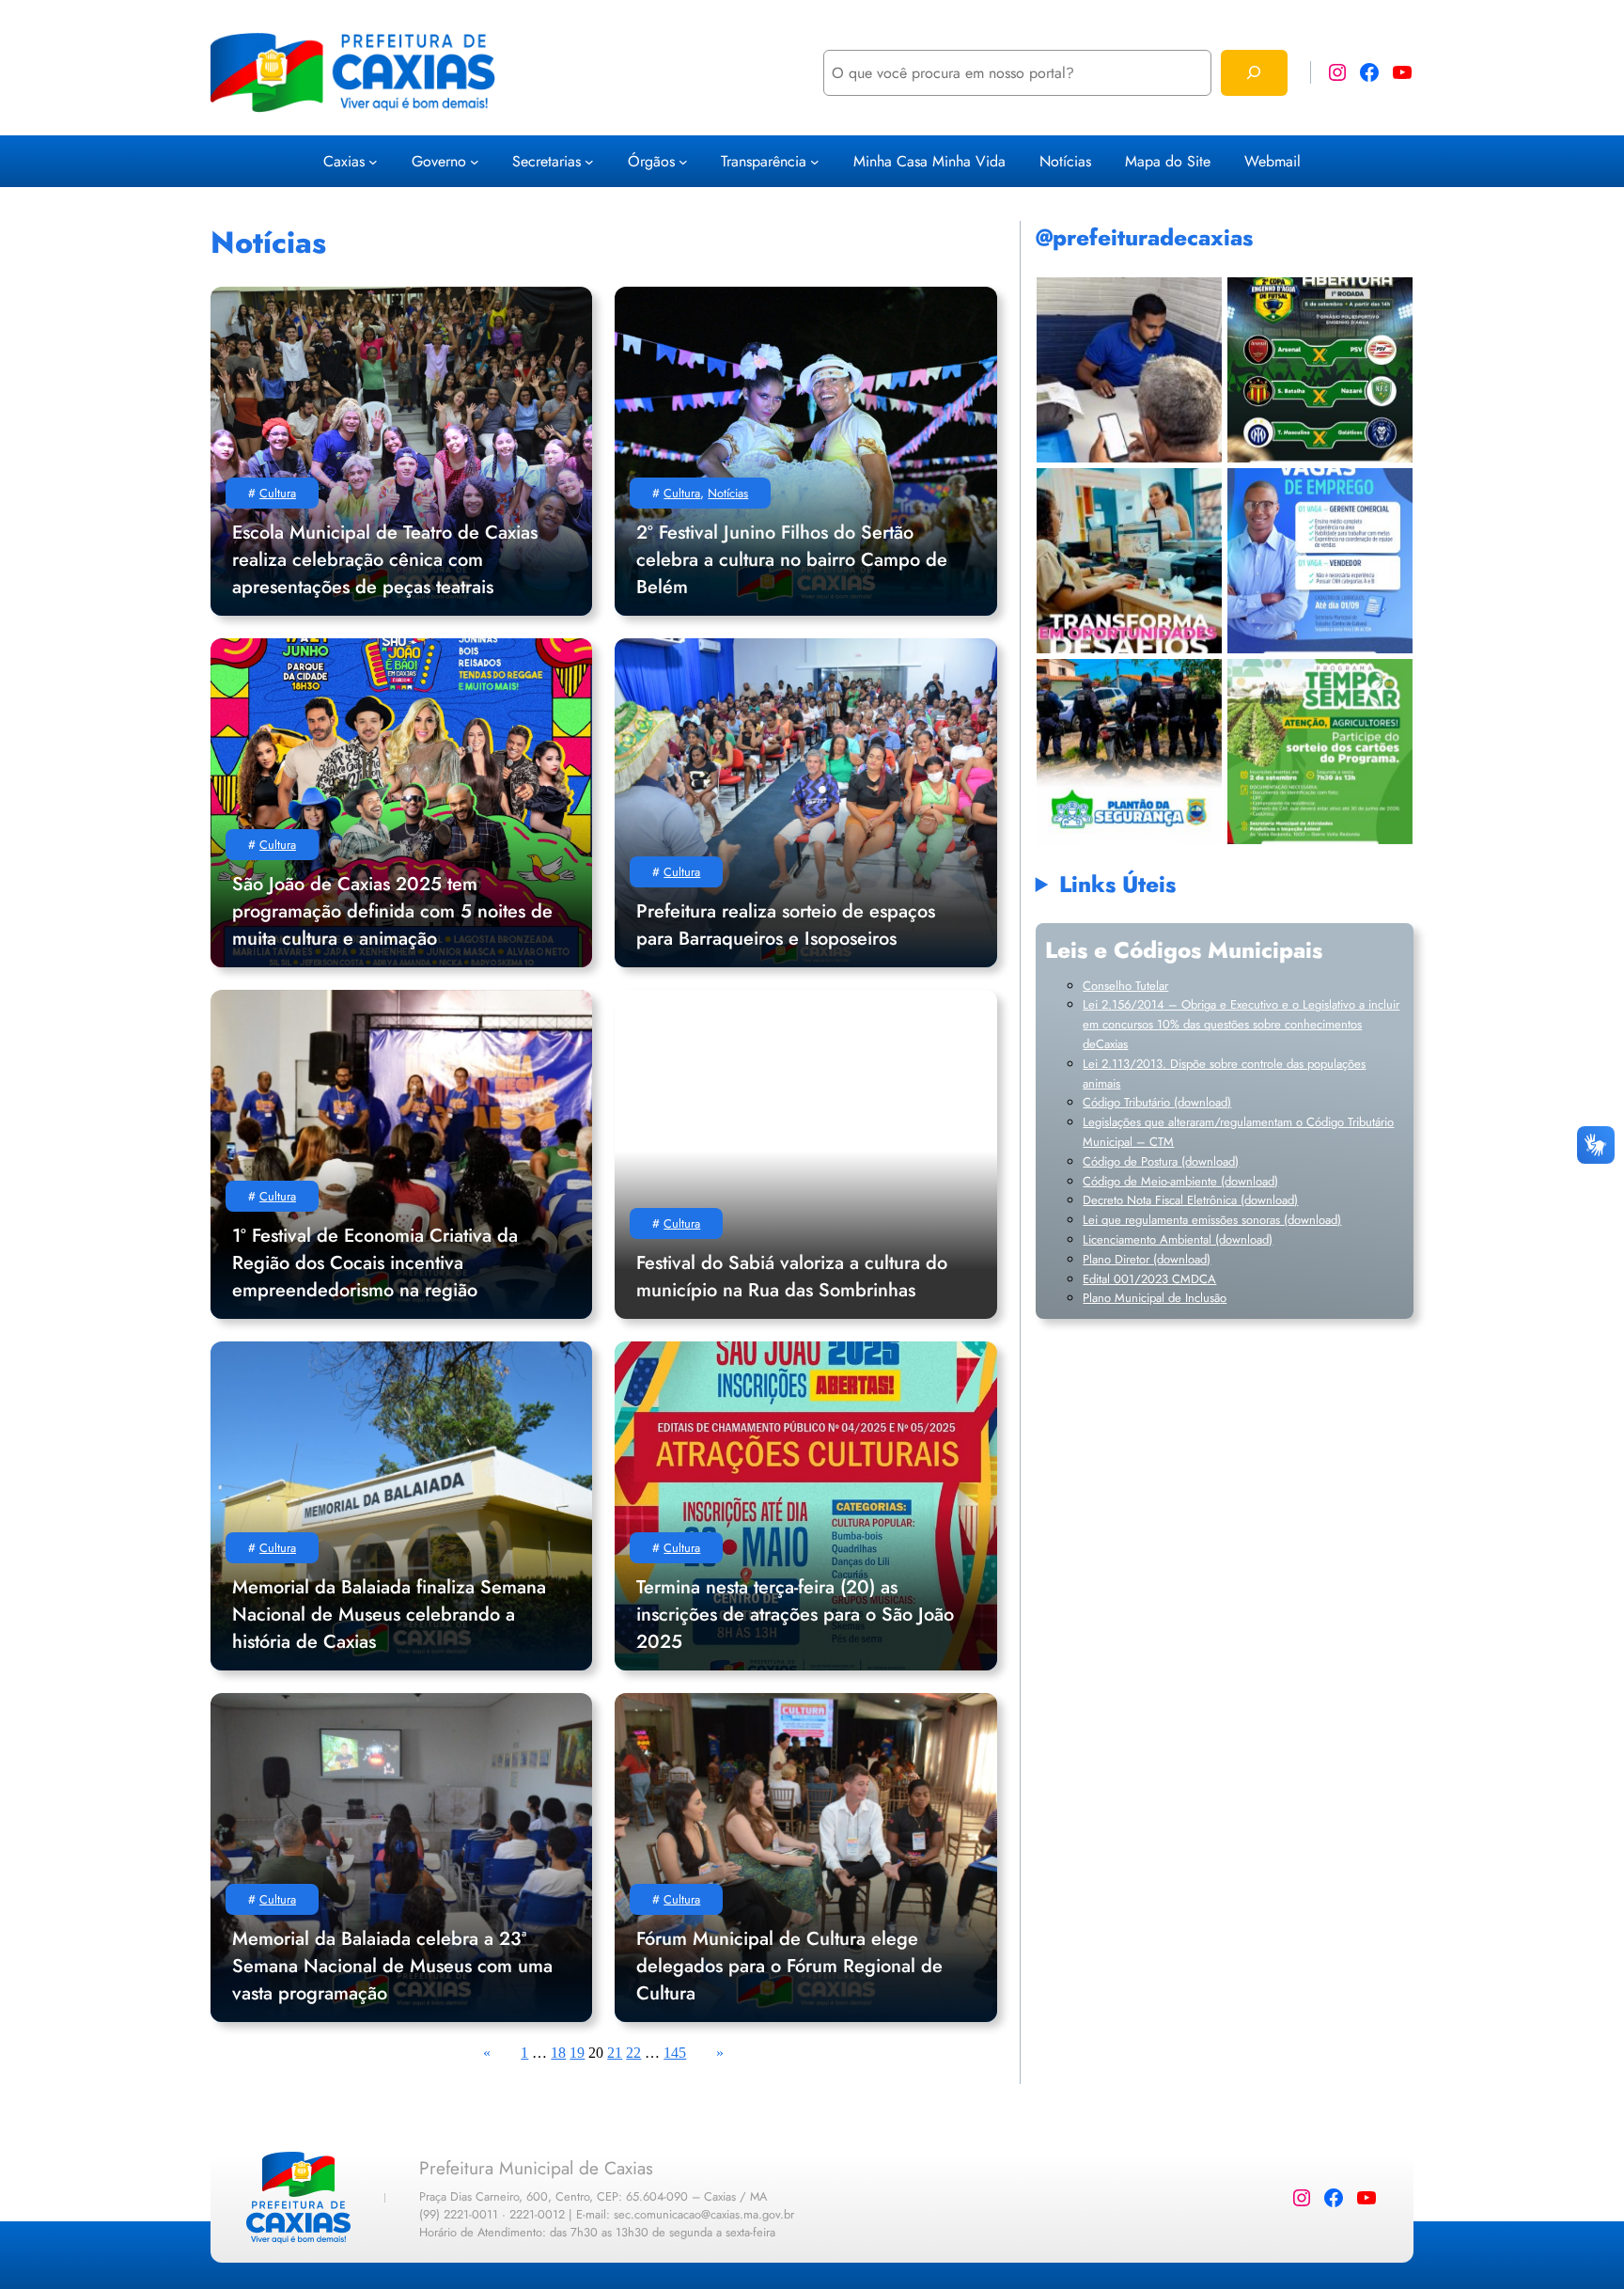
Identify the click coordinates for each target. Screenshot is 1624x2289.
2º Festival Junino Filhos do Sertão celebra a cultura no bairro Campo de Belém (792, 560)
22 (633, 2053)
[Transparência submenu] (815, 161)
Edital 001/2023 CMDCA (1149, 1279)
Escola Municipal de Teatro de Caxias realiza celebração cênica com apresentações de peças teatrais (385, 560)
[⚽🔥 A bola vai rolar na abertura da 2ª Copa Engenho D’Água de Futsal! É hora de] (1320, 370)
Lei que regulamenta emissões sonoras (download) (1212, 1220)
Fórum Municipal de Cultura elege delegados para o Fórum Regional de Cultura (789, 1966)
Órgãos (651, 161)
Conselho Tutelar (1125, 986)
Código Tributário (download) (1157, 1102)
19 (577, 2053)
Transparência (764, 161)
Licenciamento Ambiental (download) (1178, 1239)
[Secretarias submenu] (589, 161)
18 (558, 2053)
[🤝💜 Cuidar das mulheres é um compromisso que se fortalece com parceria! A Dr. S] (1129, 561)
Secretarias (547, 161)
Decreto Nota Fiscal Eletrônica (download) (1190, 1200)
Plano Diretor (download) (1147, 1259)
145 (675, 2053)
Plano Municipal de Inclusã (1151, 1298)
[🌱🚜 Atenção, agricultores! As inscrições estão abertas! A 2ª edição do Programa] (1129, 370)
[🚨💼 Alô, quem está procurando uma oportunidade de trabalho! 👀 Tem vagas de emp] (1320, 561)
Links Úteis (1117, 884)
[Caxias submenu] (373, 161)
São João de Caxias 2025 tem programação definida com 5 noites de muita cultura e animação (392, 911)
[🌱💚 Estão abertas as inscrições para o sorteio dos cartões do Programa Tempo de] (1320, 752)
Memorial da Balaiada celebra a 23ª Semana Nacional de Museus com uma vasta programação (392, 1966)
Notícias (728, 493)
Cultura (278, 493)
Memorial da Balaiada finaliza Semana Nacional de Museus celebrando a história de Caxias (389, 1615)
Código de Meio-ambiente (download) (1180, 1181)
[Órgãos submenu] (683, 161)
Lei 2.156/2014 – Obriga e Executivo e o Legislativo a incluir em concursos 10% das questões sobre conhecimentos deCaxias (1241, 1024)
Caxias (344, 161)
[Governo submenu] (475, 161)
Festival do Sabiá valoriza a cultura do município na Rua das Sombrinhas (792, 1277)
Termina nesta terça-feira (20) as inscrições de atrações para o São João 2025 (795, 1615)
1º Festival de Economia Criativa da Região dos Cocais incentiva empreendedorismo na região (375, 1263)
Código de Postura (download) (1161, 1161)
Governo (439, 161)
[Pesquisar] (1254, 73)
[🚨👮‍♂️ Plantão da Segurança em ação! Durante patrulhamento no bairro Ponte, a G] (1129, 752)
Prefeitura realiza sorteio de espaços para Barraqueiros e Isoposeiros (786, 925)
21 (615, 2053)
